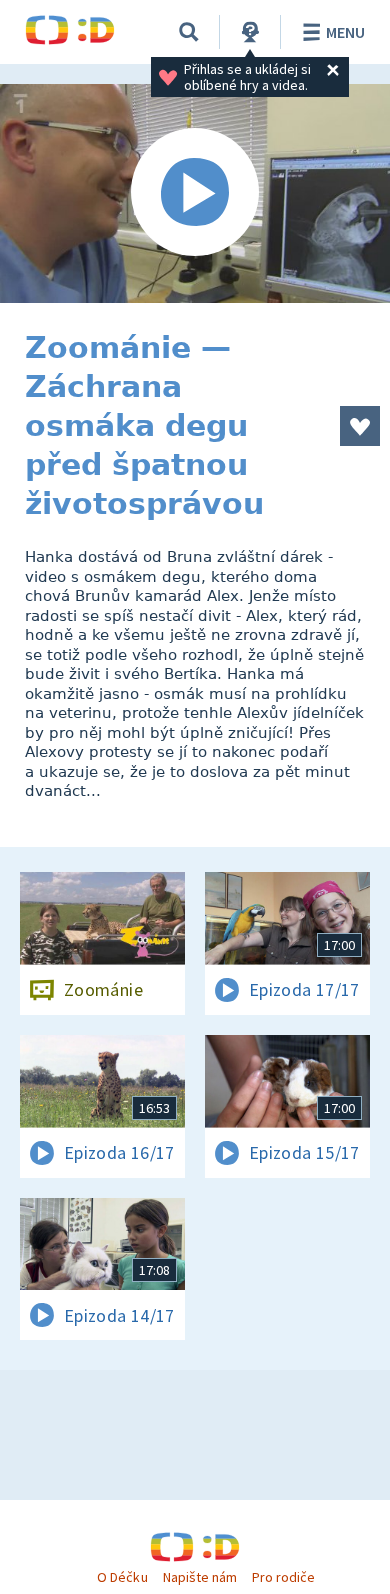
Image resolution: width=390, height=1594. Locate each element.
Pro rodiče (283, 1577)
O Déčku (122, 1577)
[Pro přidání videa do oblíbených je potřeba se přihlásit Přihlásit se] (360, 426)
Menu (345, 32)
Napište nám (200, 1577)
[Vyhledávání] (189, 32)
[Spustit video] (195, 193)
